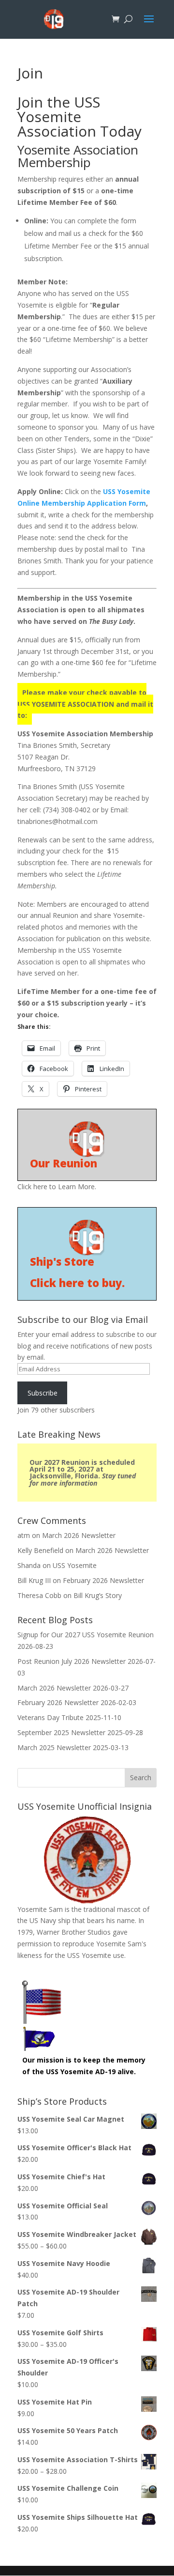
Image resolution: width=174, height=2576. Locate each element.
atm (24, 1535)
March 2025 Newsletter (54, 1747)
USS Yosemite (75, 1565)
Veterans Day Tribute (51, 1717)
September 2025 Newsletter (61, 1732)
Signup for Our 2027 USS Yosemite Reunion (86, 1635)
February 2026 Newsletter (103, 1580)
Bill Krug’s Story (98, 1595)
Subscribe (43, 1393)
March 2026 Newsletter (79, 1535)
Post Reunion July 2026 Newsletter (72, 1661)
